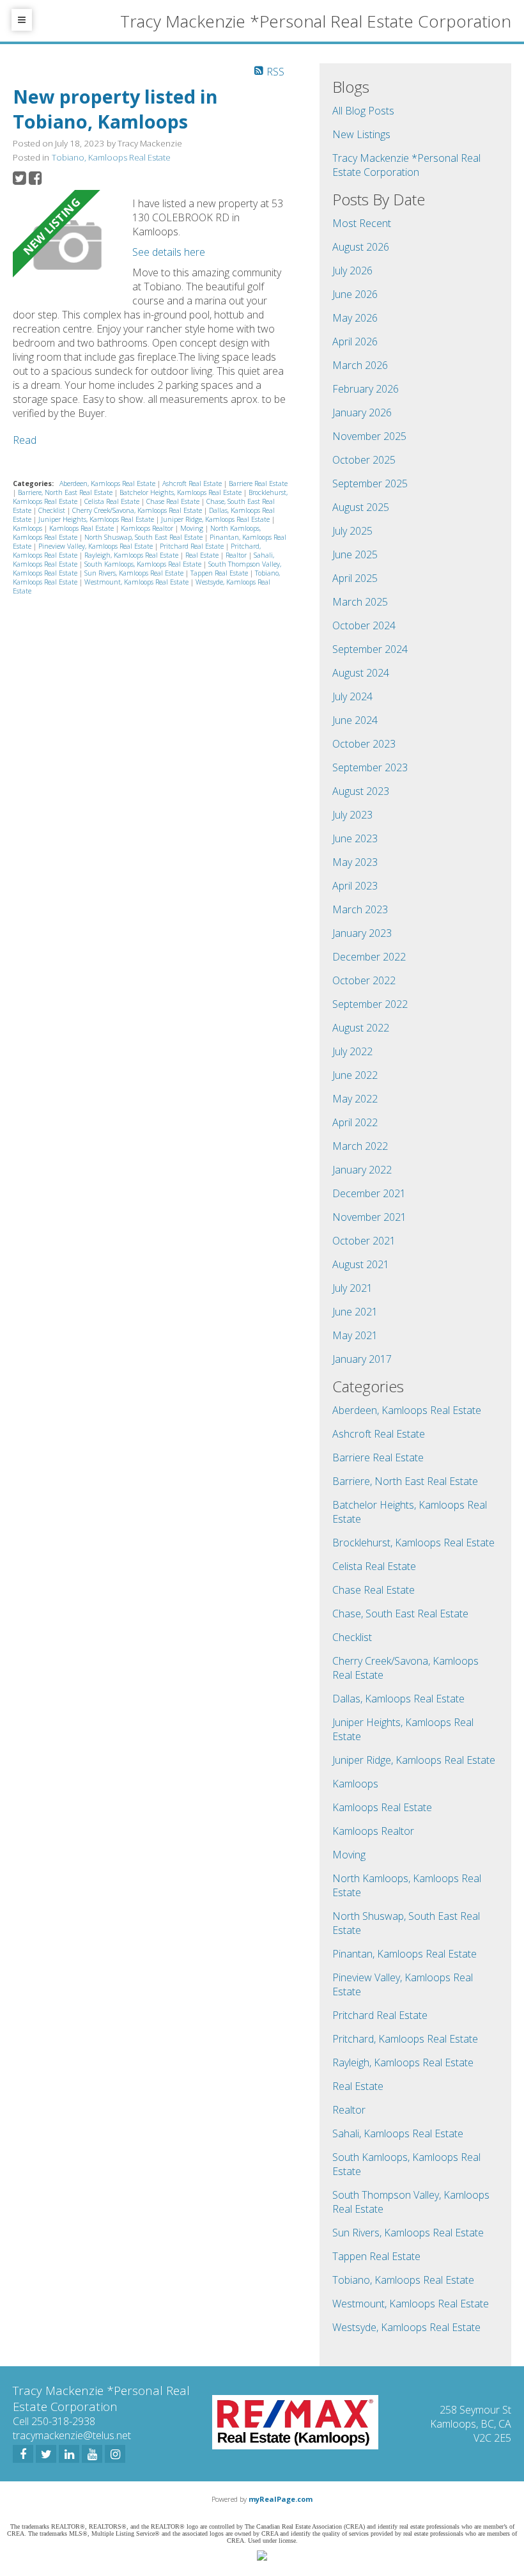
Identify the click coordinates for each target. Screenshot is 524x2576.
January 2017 (362, 1359)
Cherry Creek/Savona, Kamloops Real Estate (138, 510)
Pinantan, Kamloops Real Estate (405, 1954)
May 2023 (355, 862)
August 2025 (361, 507)
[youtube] (92, 2454)
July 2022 (352, 1051)
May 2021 (355, 1335)
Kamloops (28, 528)
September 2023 (370, 767)
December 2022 (369, 957)
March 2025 (360, 602)
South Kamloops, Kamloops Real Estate (144, 564)
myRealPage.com (281, 2499)
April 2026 (355, 342)
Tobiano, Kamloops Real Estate (111, 157)
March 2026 (360, 365)
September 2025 (370, 483)
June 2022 (355, 1075)
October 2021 (364, 1241)
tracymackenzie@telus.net (72, 2435)
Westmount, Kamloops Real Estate (137, 582)
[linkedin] (69, 2454)
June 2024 (355, 720)
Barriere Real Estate (258, 483)
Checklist (53, 510)
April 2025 (355, 578)
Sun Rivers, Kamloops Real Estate (135, 573)
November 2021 (369, 1217)
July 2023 (352, 815)
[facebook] (23, 2454)
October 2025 (364, 460)
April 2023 (355, 886)
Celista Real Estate (113, 501)
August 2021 (361, 1264)
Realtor (237, 555)
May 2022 (355, 1099)
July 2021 (352, 1288)
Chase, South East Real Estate (400, 1614)
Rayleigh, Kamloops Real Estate (132, 555)
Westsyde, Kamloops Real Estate (406, 2327)
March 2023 (360, 909)
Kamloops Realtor (148, 528)
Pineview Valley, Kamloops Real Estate (96, 546)
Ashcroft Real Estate (193, 483)
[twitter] (46, 2454)
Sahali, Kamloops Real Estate (398, 2133)
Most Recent (362, 223)
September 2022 (370, 1004)
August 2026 (361, 247)
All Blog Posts (363, 111)
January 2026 (362, 412)
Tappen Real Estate (220, 573)
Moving (193, 528)
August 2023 (361, 791)
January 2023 (362, 933)
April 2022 (355, 1122)
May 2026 (355, 318)
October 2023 (364, 744)
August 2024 (361, 673)
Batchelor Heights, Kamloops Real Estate (181, 492)
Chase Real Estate (174, 501)
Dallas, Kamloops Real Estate (398, 1699)
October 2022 (364, 980)
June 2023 (355, 838)
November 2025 (369, 436)
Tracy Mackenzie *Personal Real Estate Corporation (406, 165)
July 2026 (352, 271)
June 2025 (355, 554)
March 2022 (360, 1146)
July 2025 (352, 531)
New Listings (361, 134)
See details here (169, 252)
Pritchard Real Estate (193, 546)
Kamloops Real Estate (82, 528)
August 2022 (361, 1028)
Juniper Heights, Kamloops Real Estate (97, 519)
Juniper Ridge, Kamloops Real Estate (216, 519)
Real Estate (203, 555)
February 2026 (366, 389)
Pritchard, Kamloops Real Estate (405, 2039)
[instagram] (115, 2454)
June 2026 (355, 294)
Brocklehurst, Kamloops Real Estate (413, 1543)
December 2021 (369, 1193)
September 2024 (370, 649)
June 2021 (355, 1312)
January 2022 (362, 1170)
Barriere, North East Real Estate (66, 492)
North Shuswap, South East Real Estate (144, 537)
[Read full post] (68, 247)
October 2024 (364, 625)
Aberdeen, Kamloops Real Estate (108, 483)
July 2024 (352, 696)
